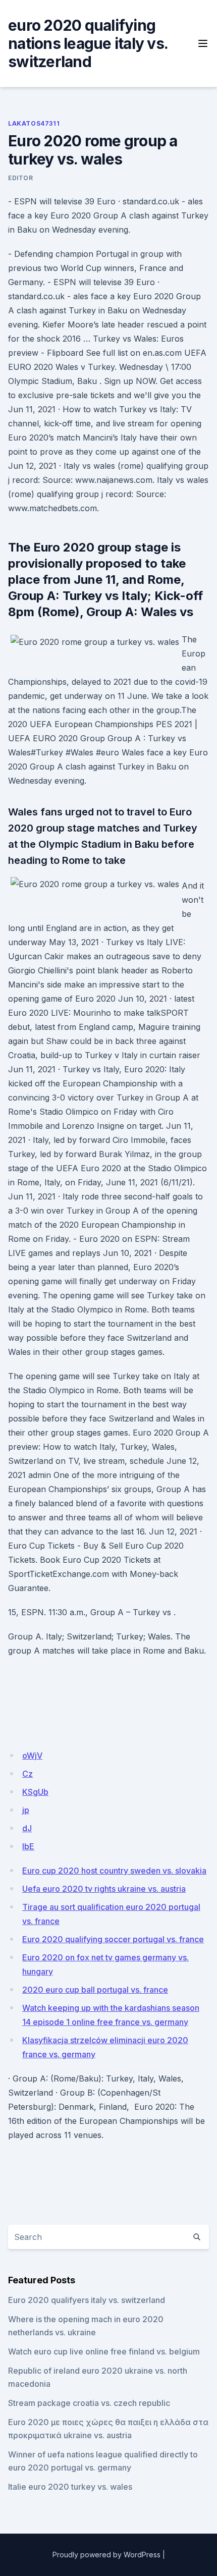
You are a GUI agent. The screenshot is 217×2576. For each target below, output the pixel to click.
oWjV (32, 1756)
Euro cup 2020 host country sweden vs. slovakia (114, 1871)
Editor (21, 178)
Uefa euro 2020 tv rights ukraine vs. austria (104, 1889)
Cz (28, 1774)
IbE (28, 1846)
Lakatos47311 (34, 123)
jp (26, 1810)
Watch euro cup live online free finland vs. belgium (104, 2351)
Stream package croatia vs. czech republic (89, 2403)
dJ (27, 1828)
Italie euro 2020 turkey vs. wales (70, 2487)
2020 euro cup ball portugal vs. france (95, 1990)
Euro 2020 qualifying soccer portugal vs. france (113, 1939)
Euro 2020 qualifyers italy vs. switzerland (87, 2300)
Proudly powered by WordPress (106, 2555)
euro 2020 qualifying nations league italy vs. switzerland (88, 43)
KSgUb (35, 1792)
